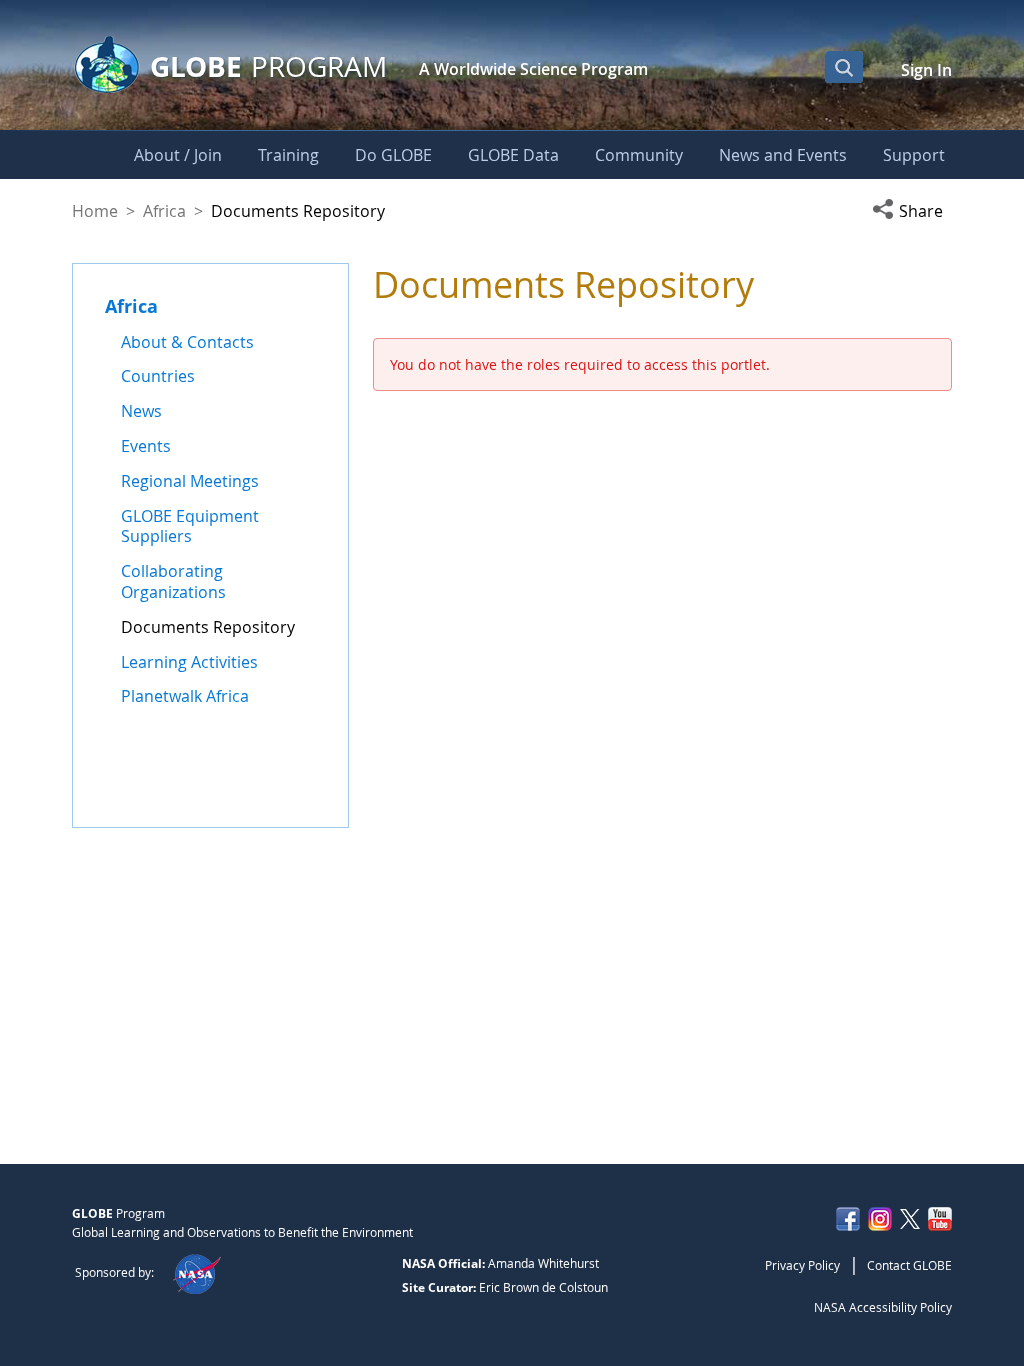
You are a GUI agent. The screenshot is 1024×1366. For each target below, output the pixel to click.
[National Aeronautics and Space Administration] (196, 1272)
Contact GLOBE (909, 1265)
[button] (912, 211)
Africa (164, 211)
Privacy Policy (802, 1265)
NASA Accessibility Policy (883, 1307)
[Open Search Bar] (844, 67)
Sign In (926, 70)
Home (95, 211)
